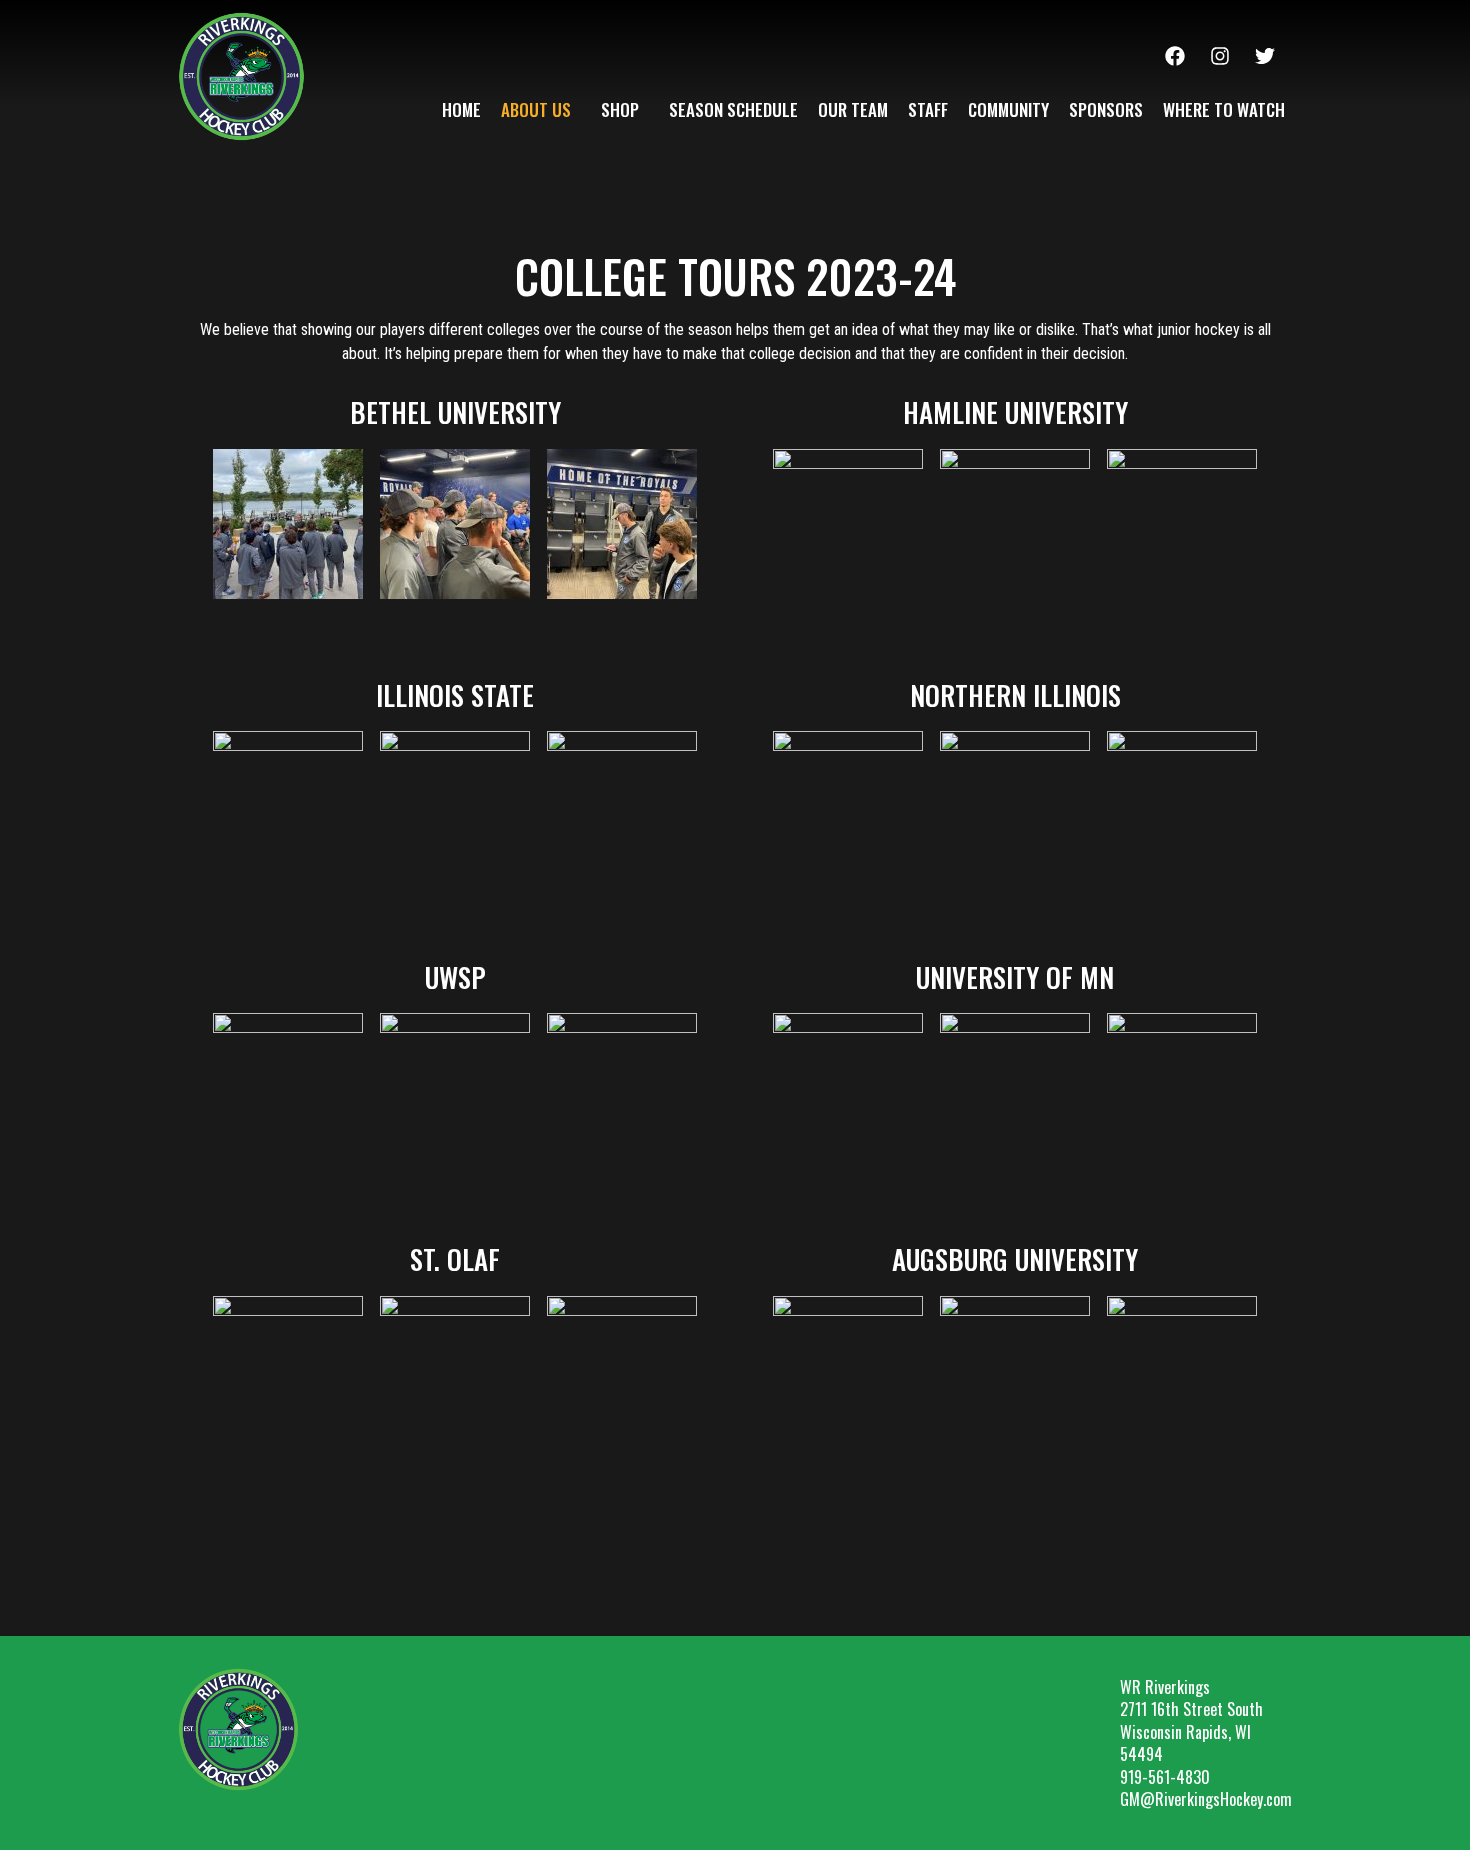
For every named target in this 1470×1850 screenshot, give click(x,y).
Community (1008, 109)
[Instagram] (1220, 56)
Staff (928, 109)
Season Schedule (733, 109)
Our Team (853, 109)
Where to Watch (1224, 109)
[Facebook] (1175, 56)
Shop (620, 109)
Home (461, 109)
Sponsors (1106, 109)
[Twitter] (1265, 56)
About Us (536, 109)
